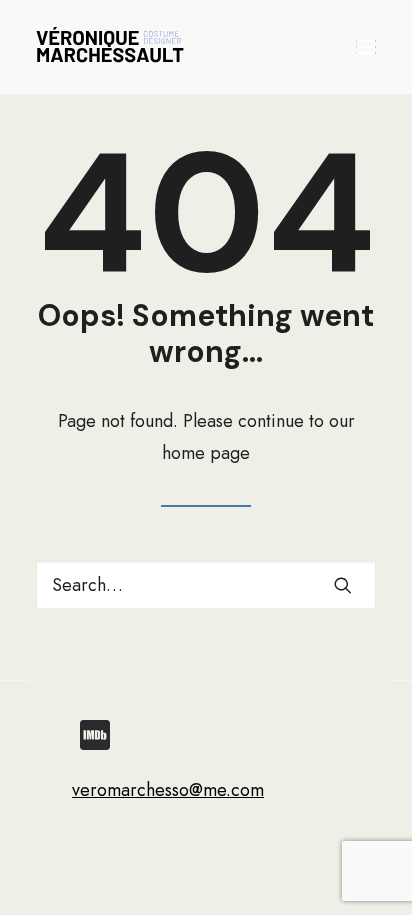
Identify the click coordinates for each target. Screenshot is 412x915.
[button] (366, 47)
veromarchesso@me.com (168, 790)
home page (206, 453)
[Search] (206, 585)
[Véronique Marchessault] (110, 47)
